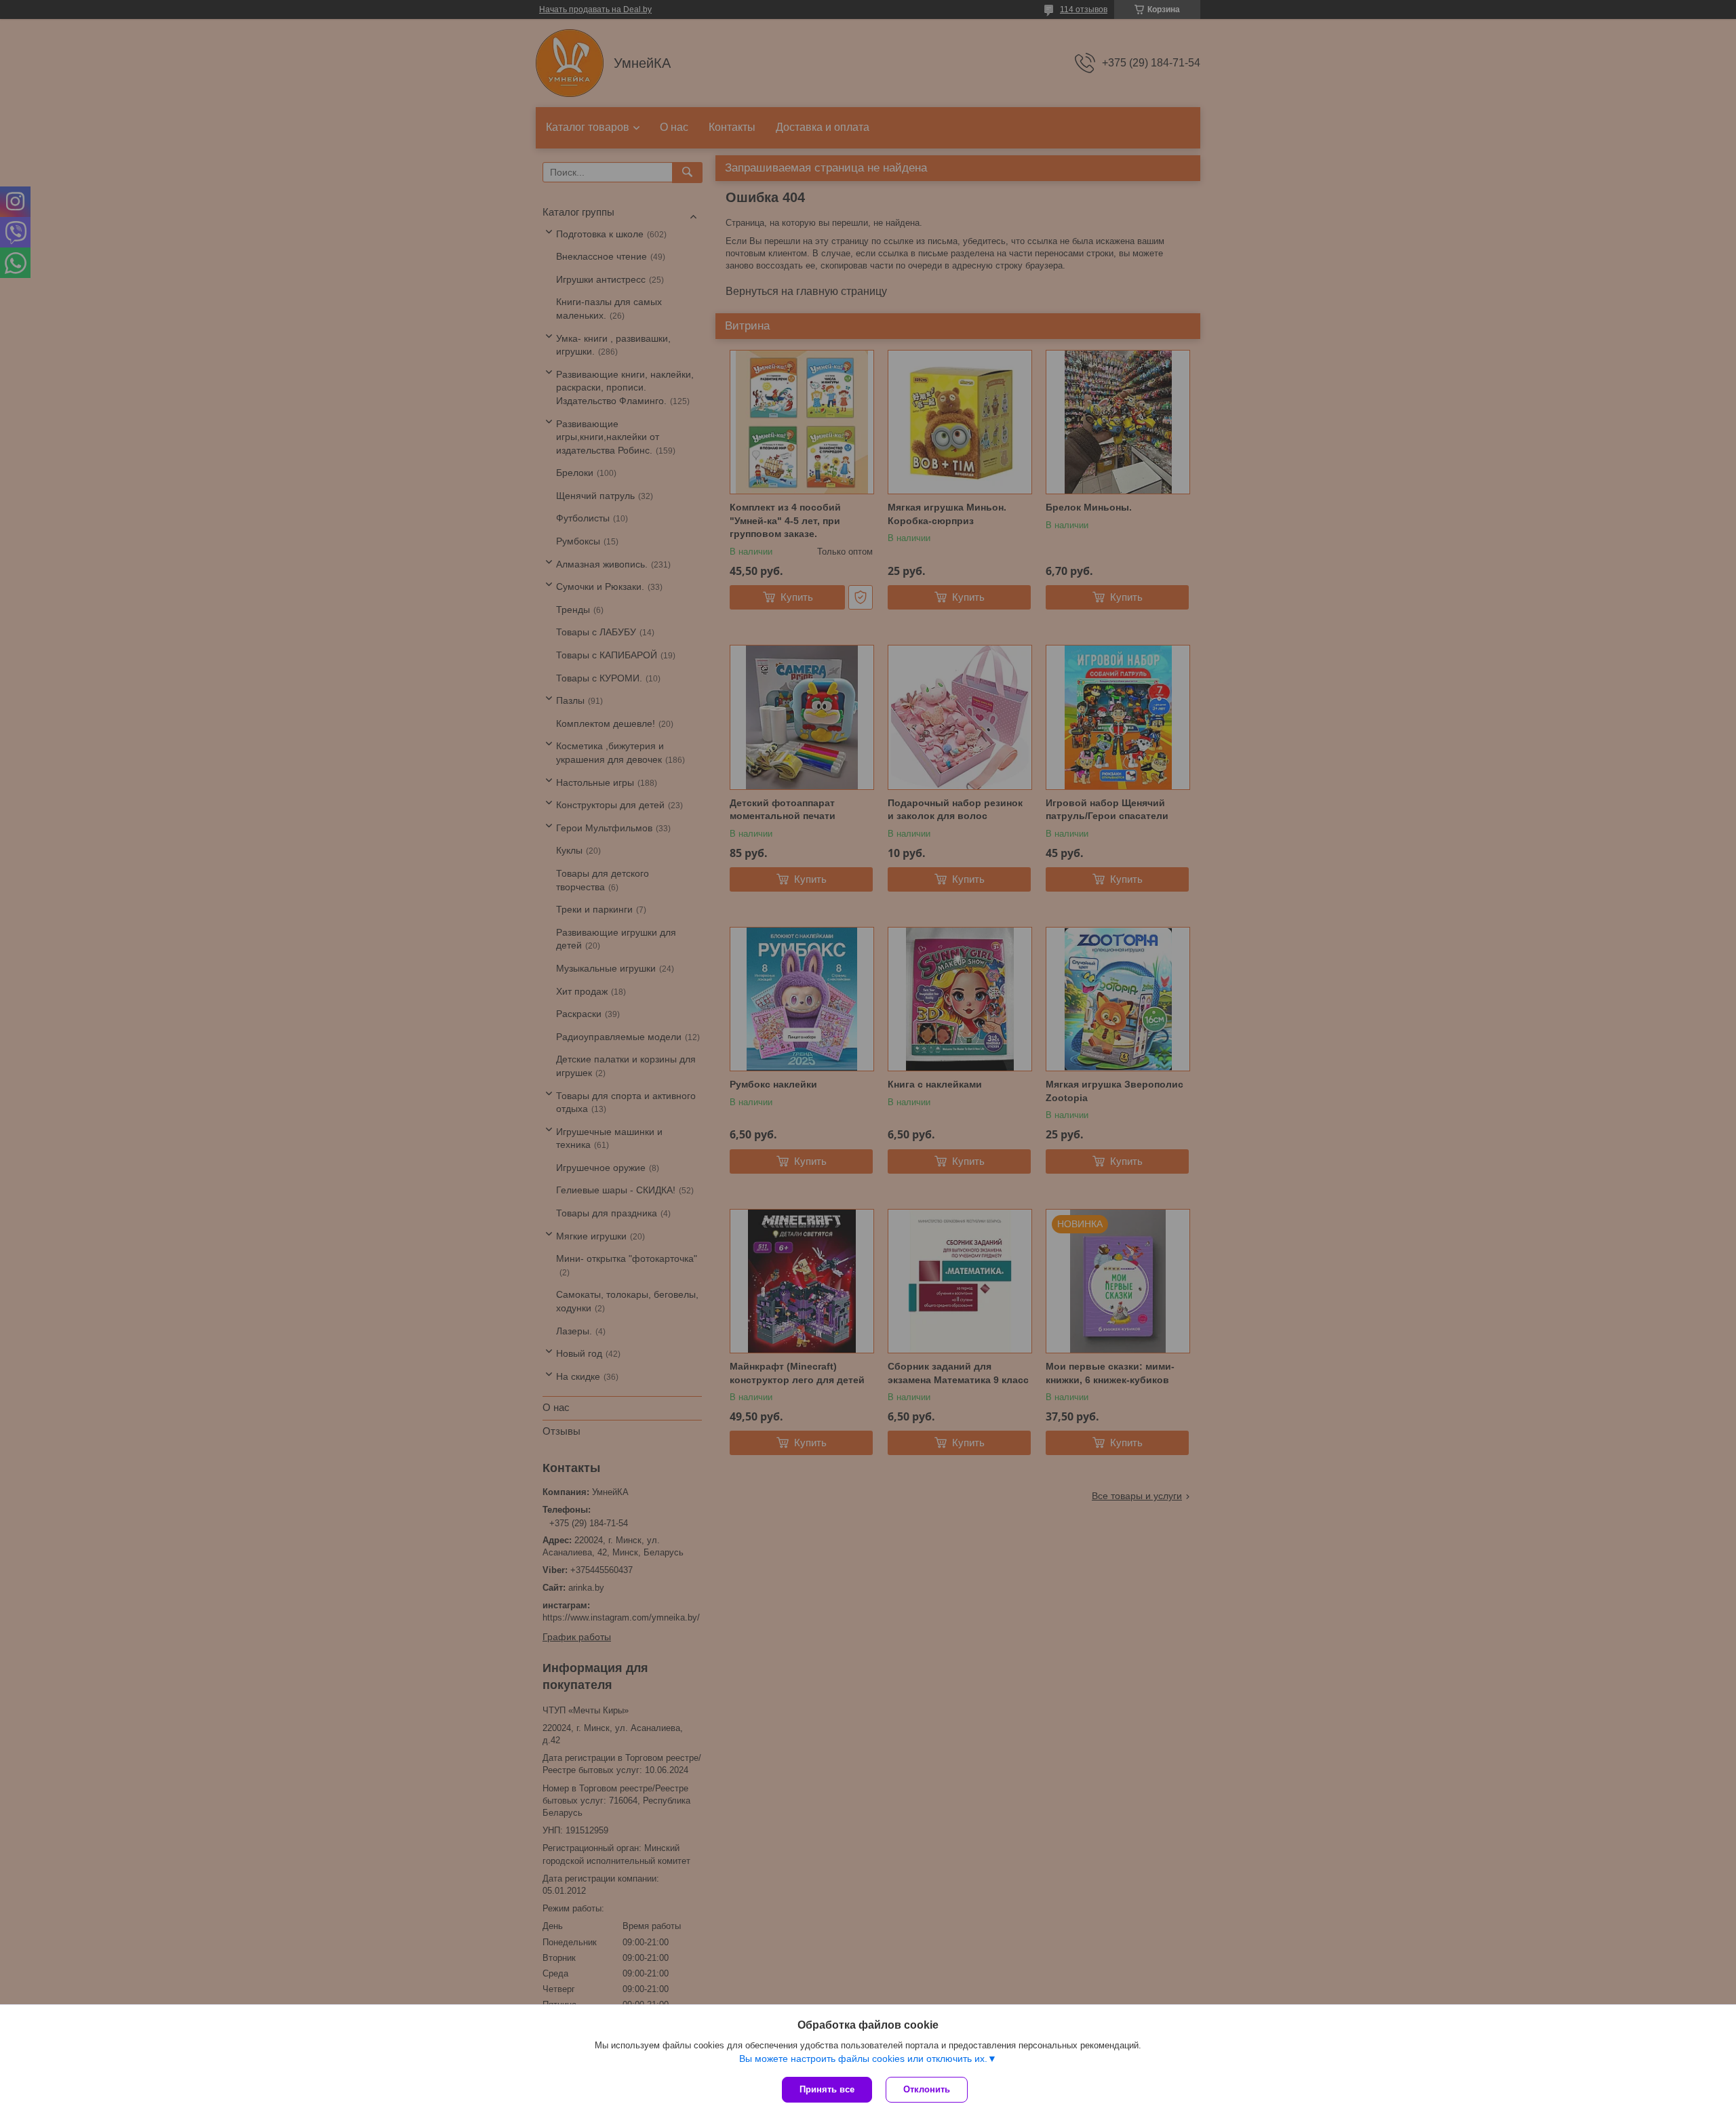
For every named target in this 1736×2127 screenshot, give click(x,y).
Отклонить (927, 2089)
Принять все (827, 2089)
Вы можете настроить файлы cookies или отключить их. (863, 2059)
